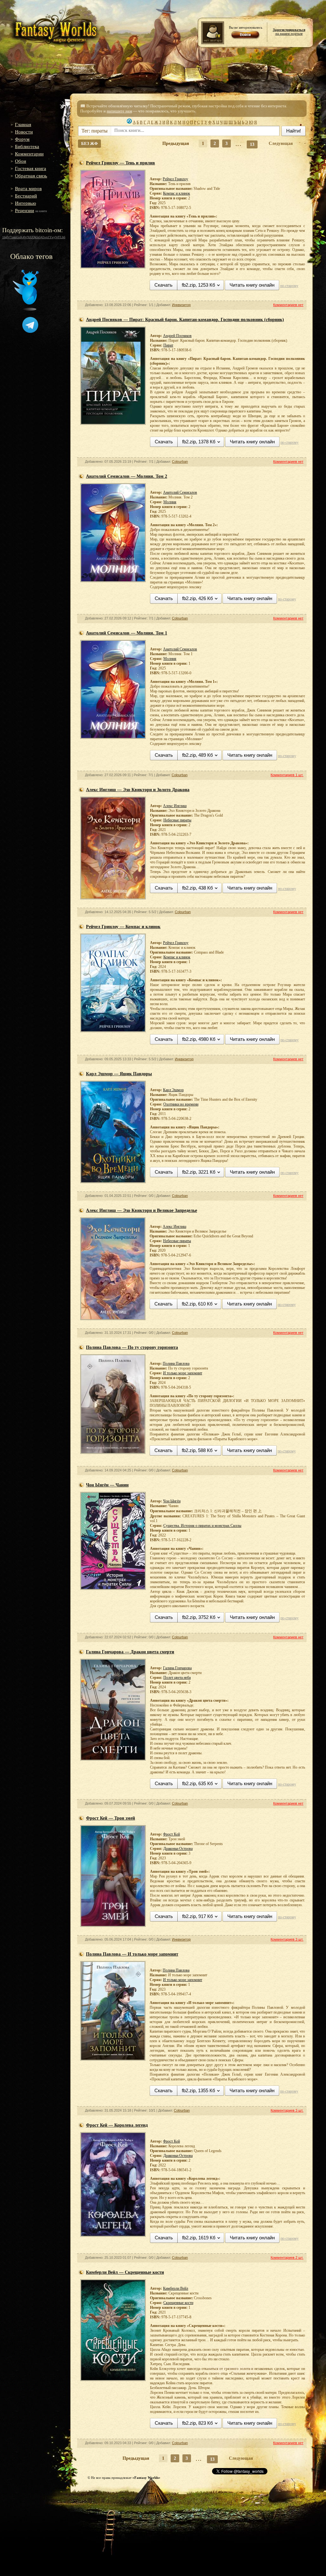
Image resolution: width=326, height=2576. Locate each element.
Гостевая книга (31, 168)
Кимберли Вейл (176, 2288)
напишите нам (119, 111)
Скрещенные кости (178, 2303)
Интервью (25, 203)
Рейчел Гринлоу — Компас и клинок (123, 927)
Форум (22, 139)
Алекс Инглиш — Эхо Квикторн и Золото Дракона (138, 790)
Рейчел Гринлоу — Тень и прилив (120, 163)
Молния (170, 502)
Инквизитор (181, 305)
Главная (23, 125)
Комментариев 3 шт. (287, 1939)
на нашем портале (289, 32)
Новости (24, 132)
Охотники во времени (181, 1104)
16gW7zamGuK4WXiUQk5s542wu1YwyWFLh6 (34, 237)
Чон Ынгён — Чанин (107, 1485)
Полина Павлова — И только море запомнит (132, 1954)
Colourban (180, 462)
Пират (168, 345)
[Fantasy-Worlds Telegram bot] (30, 332)
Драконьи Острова (178, 1849)
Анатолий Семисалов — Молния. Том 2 (127, 476)
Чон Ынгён (172, 1501)
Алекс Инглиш (175, 806)
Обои (21, 161)
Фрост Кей (171, 1834)
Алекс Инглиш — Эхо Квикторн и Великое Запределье (142, 1210)
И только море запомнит (183, 1373)
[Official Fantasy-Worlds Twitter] (26, 309)
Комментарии (29, 154)
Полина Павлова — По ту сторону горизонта (132, 1347)
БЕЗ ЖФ (89, 143)
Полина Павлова (176, 1363)
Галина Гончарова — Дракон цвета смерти (130, 1652)
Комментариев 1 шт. (287, 775)
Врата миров (28, 189)
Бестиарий (26, 196)
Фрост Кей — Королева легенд (117, 2125)
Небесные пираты (177, 820)
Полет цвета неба (177, 1678)
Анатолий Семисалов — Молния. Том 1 (127, 633)
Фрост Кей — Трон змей (110, 1818)
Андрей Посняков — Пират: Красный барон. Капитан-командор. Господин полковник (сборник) (185, 320)
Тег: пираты (95, 131)
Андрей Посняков (177, 336)
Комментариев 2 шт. (287, 2258)
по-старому (289, 286)
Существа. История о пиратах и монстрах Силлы (202, 1526)
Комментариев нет (288, 305)
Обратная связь (31, 176)
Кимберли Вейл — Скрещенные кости (125, 2272)
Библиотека (27, 147)
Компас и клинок (177, 193)
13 (252, 144)
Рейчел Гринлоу (175, 179)
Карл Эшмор (173, 1090)
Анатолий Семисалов (180, 492)
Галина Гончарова (177, 1668)
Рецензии (25, 211)
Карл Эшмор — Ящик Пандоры (119, 1074)
